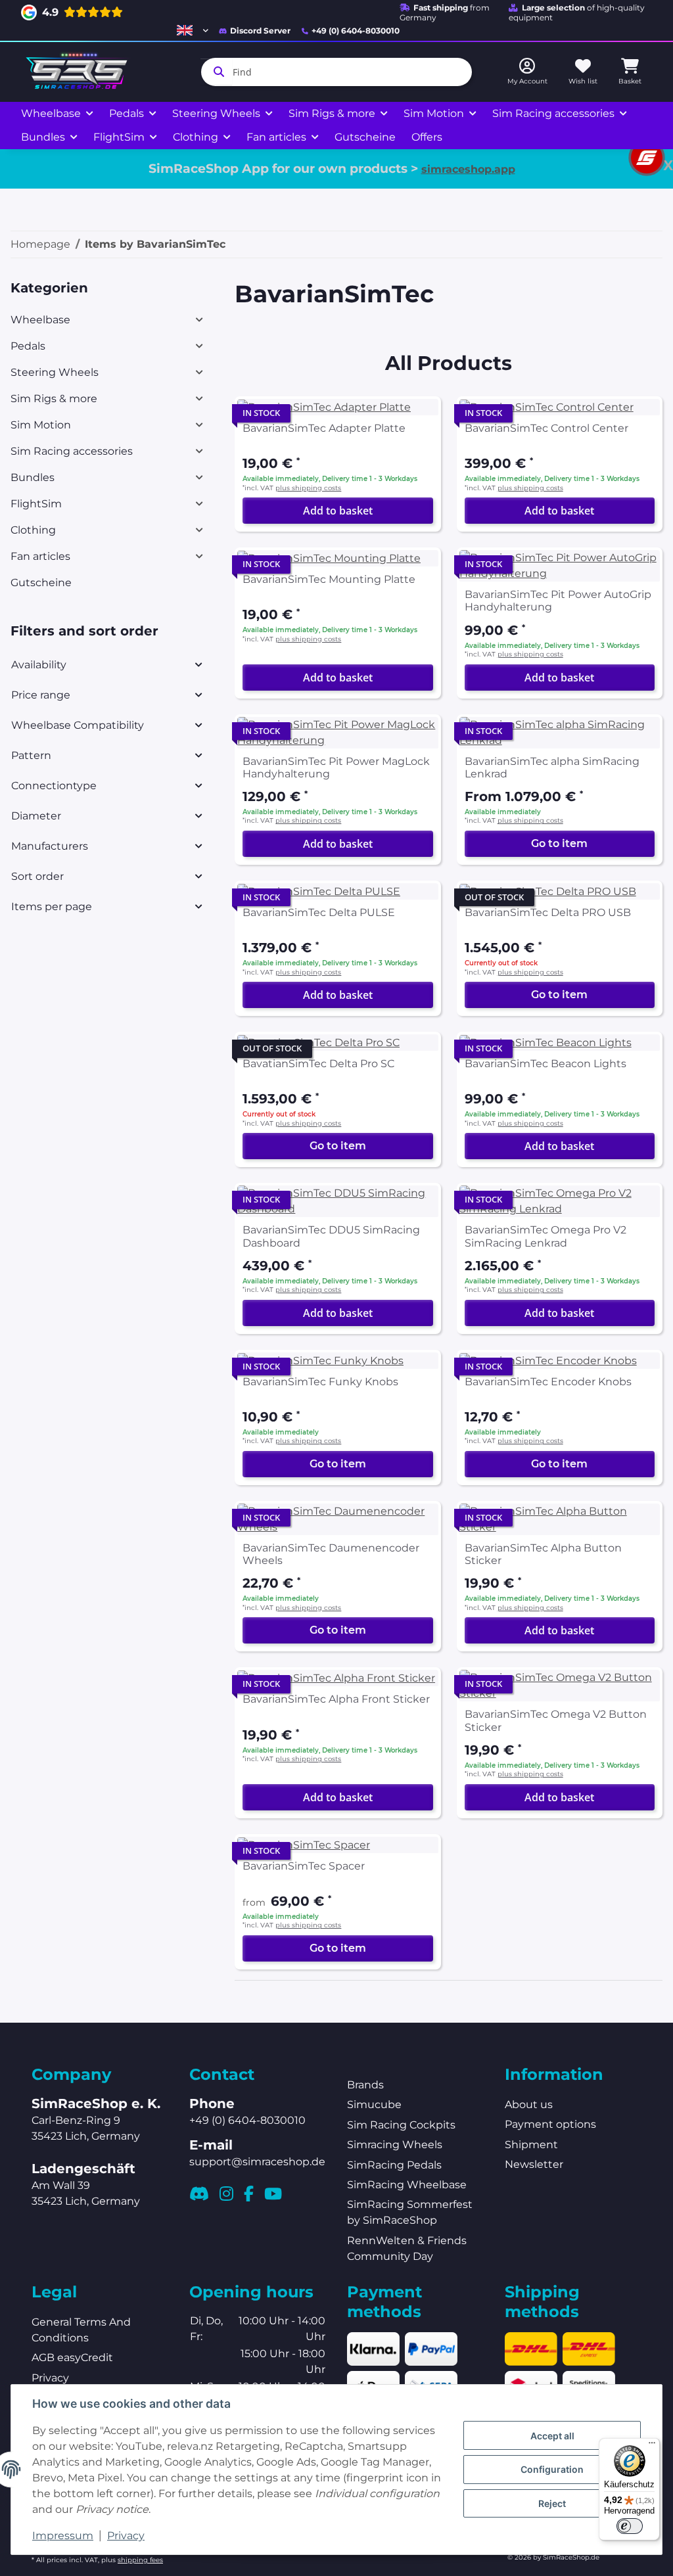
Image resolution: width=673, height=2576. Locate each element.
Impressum (63, 2536)
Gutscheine (41, 583)
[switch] (630, 2526)
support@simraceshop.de (257, 2162)
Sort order (37, 876)
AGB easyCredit (72, 2357)
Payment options (550, 2124)
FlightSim (36, 504)
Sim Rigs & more (54, 399)
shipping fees (140, 2560)
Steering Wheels (55, 372)
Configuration (552, 2469)
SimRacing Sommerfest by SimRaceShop (410, 2212)
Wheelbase (40, 320)
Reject (552, 2503)
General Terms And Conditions (81, 2330)
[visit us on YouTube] (273, 2194)
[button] (193, 30)
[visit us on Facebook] (249, 2194)
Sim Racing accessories (72, 451)
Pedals (28, 346)
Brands (365, 2085)
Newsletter (534, 2164)
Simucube (374, 2104)
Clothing (33, 530)
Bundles (33, 477)
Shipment (531, 2145)
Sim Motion (41, 425)
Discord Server (260, 31)
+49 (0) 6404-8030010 (356, 31)
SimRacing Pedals (394, 2165)
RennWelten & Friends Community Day (407, 2248)
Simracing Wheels (395, 2145)
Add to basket (338, 511)
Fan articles (40, 556)
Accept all (552, 2436)
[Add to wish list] (419, 419)
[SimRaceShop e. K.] (79, 72)
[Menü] (652, 2446)
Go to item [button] (559, 843)
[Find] (216, 72)
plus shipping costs (308, 488)
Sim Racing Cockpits (401, 2125)
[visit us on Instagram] (226, 2194)
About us (529, 2104)
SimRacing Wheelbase (407, 2185)
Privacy (126, 2536)
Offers (427, 137)
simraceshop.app (468, 169)
